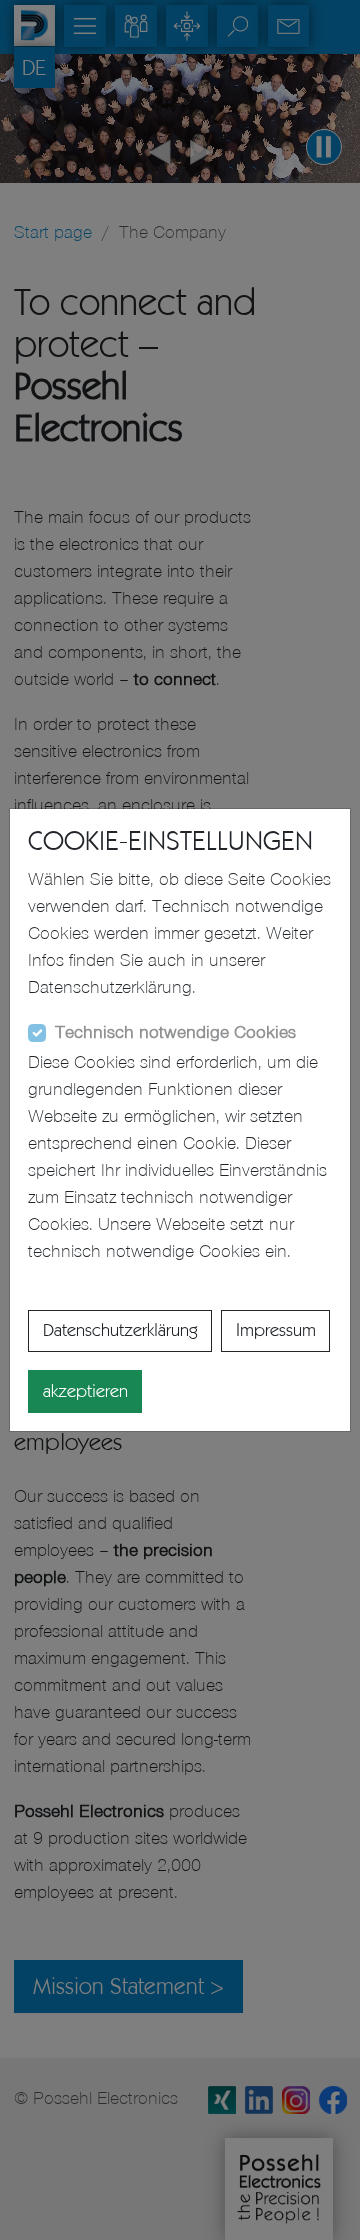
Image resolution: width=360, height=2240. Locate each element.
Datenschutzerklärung (120, 1330)
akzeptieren (85, 1391)
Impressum (276, 1330)
